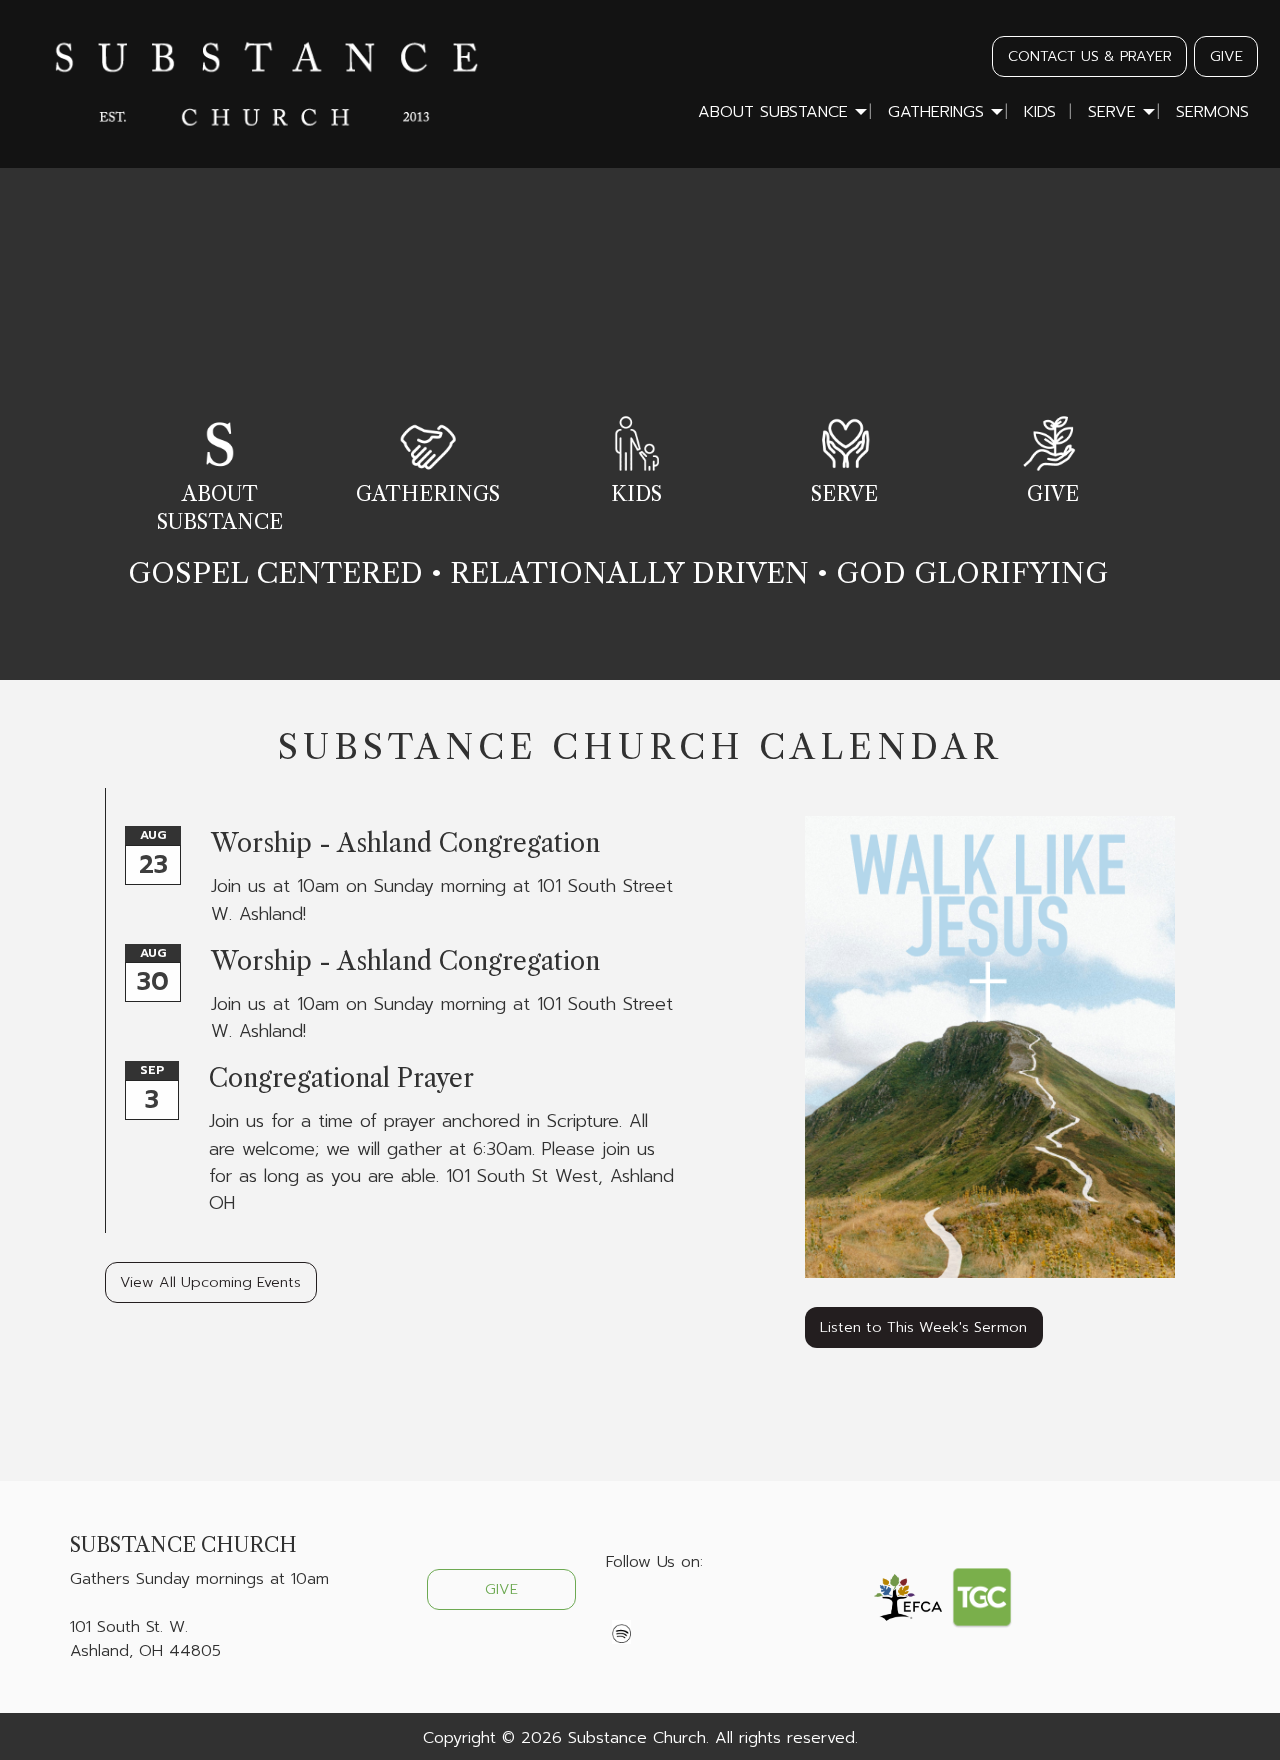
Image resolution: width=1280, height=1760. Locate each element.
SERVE (844, 494)
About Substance (773, 112)
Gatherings (936, 112)
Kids (1040, 112)
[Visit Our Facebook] (622, 1609)
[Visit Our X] (654, 1609)
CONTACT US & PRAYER (1090, 56)
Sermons (1212, 112)
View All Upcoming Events (210, 1282)
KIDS (636, 494)
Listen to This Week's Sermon (923, 1327)
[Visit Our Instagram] (686, 1609)
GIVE (1226, 56)
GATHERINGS (428, 494)
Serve (1112, 112)
